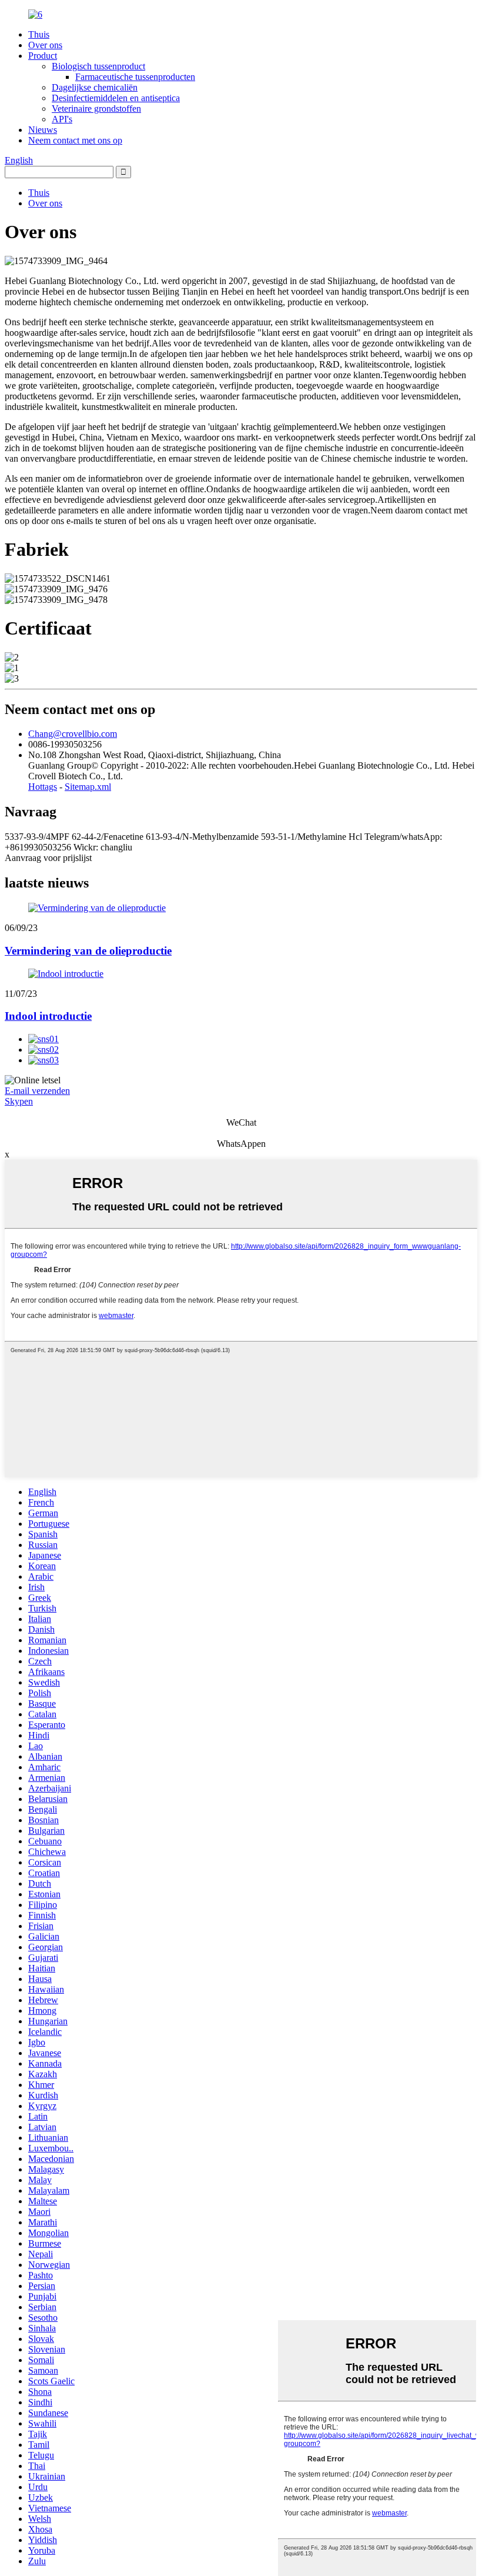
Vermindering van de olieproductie (88, 951)
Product (43, 56)
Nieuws (43, 130)
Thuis (39, 34)
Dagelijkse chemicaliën (95, 87)
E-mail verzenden (37, 1091)
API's (62, 119)
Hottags (43, 787)
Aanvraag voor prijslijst (48, 858)
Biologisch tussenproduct (98, 66)
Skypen (19, 1101)
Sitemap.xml (88, 787)
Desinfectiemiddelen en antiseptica (116, 98)
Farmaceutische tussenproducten (135, 77)
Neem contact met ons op (75, 140)
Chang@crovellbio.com (73, 734)
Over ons (45, 45)
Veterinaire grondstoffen (96, 109)
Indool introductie (48, 1016)
